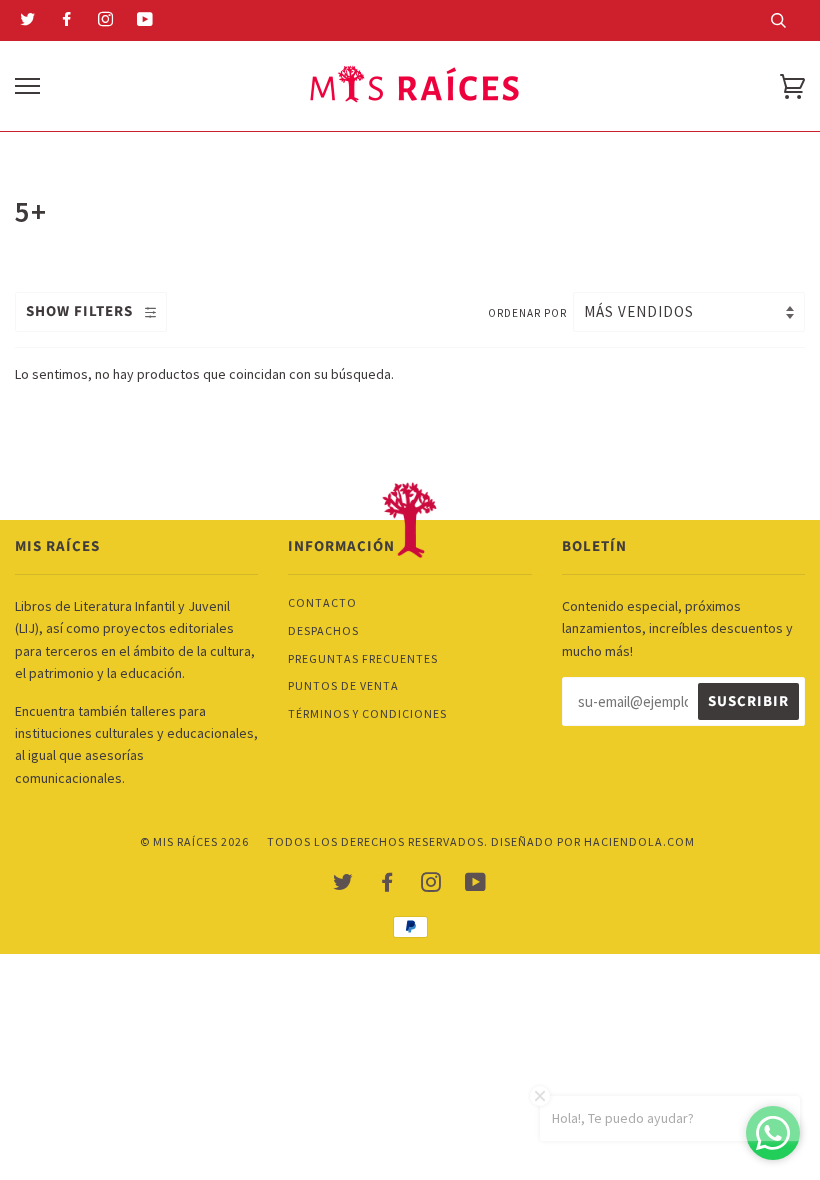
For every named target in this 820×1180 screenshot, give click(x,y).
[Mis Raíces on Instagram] (106, 21)
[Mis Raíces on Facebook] (67, 21)
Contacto (322, 602)
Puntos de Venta (343, 685)
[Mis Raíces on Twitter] (28, 21)
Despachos (323, 630)
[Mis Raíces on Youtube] (145, 21)
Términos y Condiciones (367, 713)
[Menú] (27, 86)
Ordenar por (529, 313)
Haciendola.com (639, 841)
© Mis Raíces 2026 (194, 841)
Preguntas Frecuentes (363, 658)
